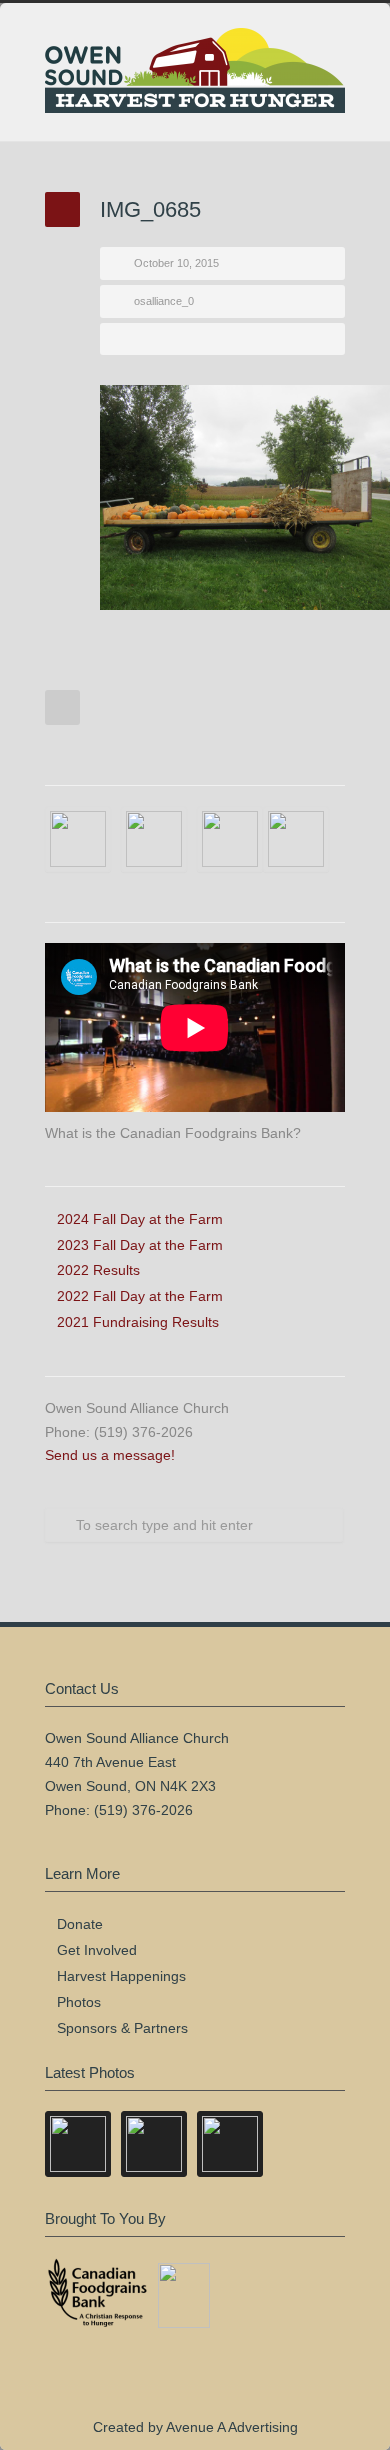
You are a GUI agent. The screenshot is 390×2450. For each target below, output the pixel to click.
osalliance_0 (164, 301)
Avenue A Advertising (232, 2427)
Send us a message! (110, 1455)
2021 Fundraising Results (138, 1322)
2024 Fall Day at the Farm (140, 1219)
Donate (80, 1924)
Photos (79, 2002)
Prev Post (62, 707)
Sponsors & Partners (122, 2028)
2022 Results (98, 1270)
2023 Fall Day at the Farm (140, 1245)
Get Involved (97, 1950)
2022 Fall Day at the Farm (140, 1296)
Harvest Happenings (121, 1976)
